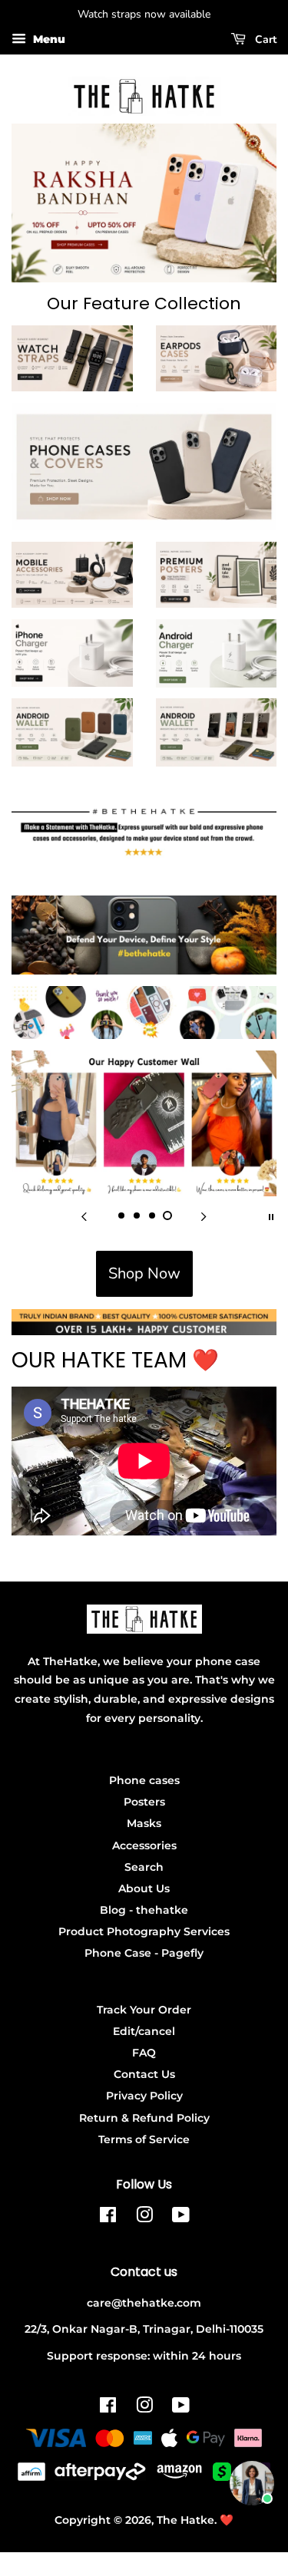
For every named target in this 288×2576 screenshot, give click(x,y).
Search (144, 1867)
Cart (264, 40)
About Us (144, 1888)
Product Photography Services (144, 1931)
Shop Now (144, 1273)
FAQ (144, 2053)
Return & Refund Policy (144, 2118)
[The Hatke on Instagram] (144, 2218)
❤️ (227, 2520)
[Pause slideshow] (271, 1215)
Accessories (144, 1845)
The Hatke (185, 2520)
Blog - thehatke (144, 1910)
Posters (144, 1802)
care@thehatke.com (144, 2303)
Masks (144, 1823)
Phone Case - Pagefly (144, 1953)
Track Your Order (144, 2010)
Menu (48, 39)
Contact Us (144, 2074)
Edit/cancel (144, 2031)
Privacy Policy (144, 2096)
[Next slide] (204, 1215)
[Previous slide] (84, 1215)
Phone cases (144, 1780)
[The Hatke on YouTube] (181, 2218)
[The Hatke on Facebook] (108, 2218)
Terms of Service (144, 2139)
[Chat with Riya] (252, 2483)
